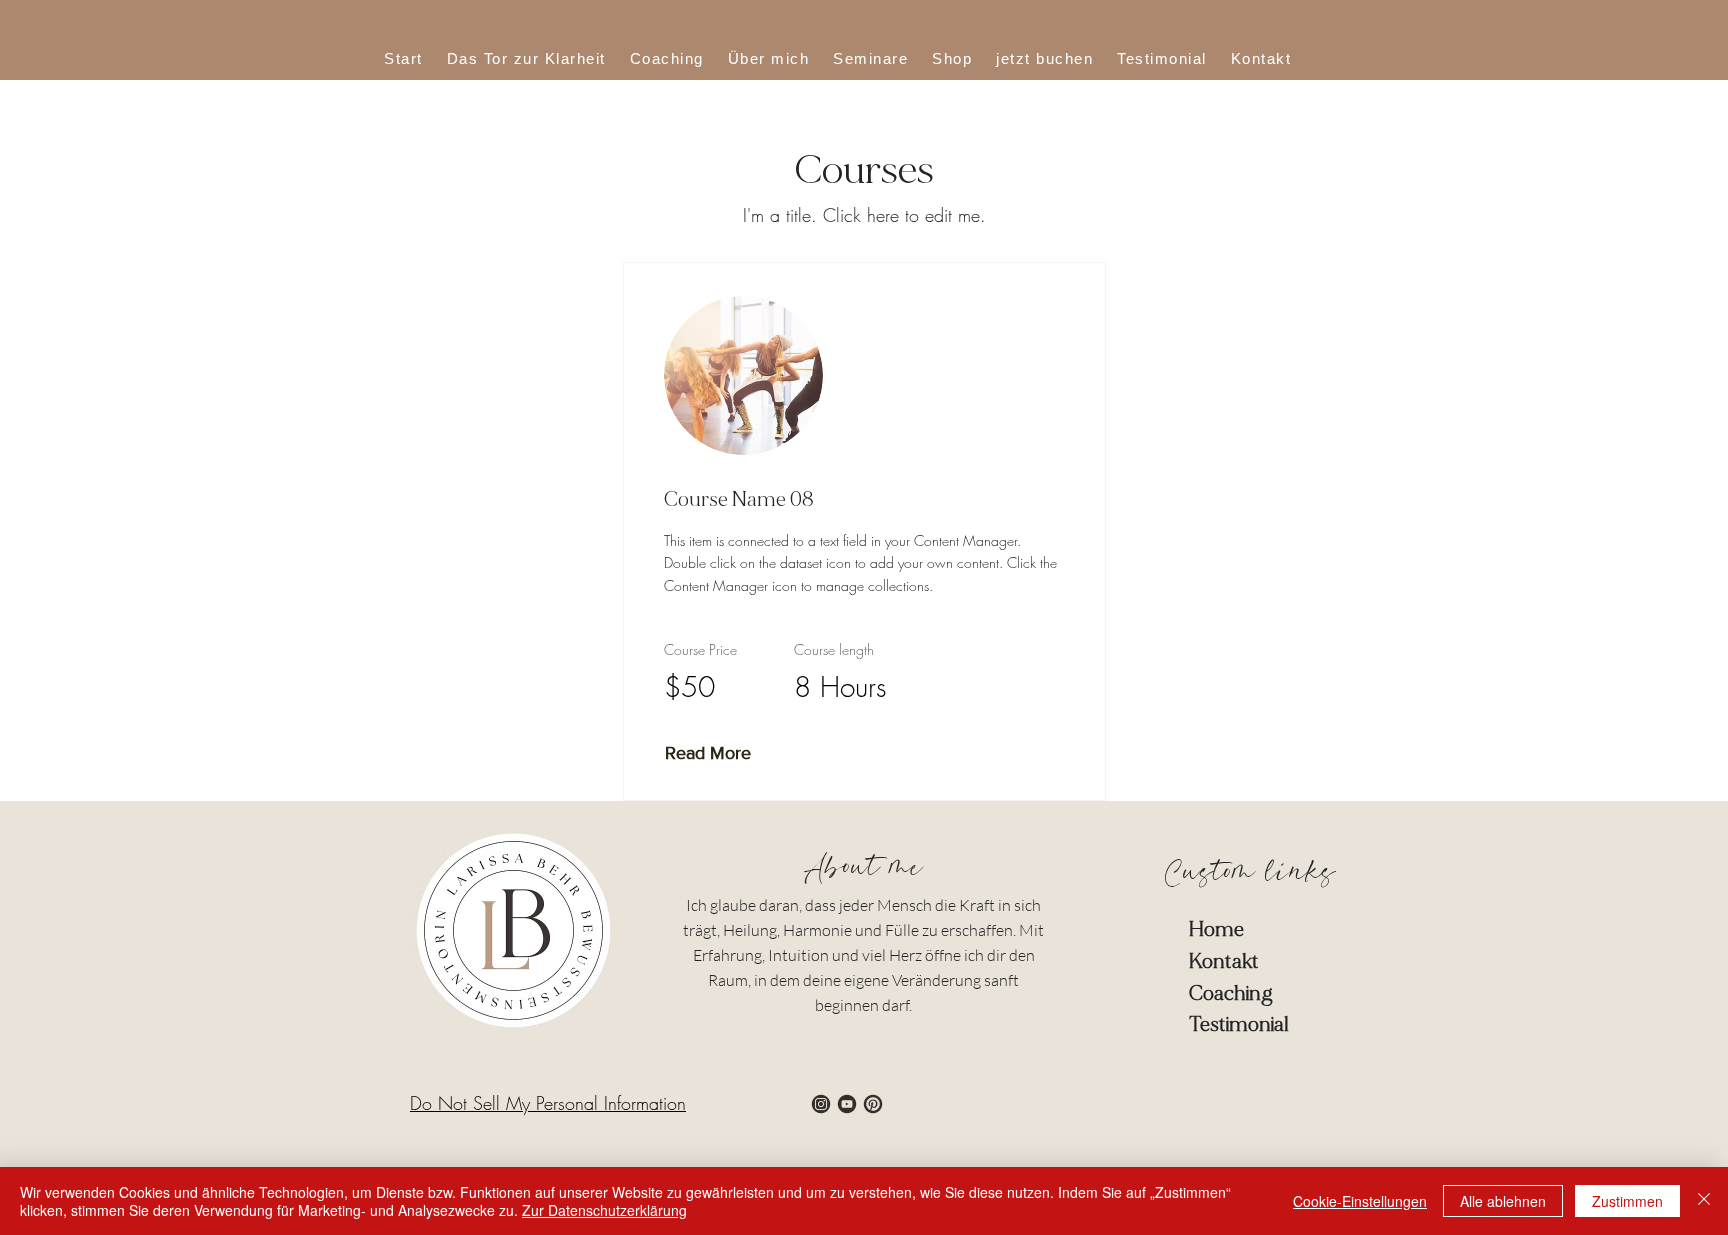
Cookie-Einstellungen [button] (1360, 1201)
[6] (873, 1104)
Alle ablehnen (1503, 1201)
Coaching (1231, 993)
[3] (821, 1104)
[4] (847, 1104)
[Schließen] (1704, 1201)
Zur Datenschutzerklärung (604, 1210)
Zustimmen (1627, 1201)
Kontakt (1224, 961)
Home (1216, 929)
